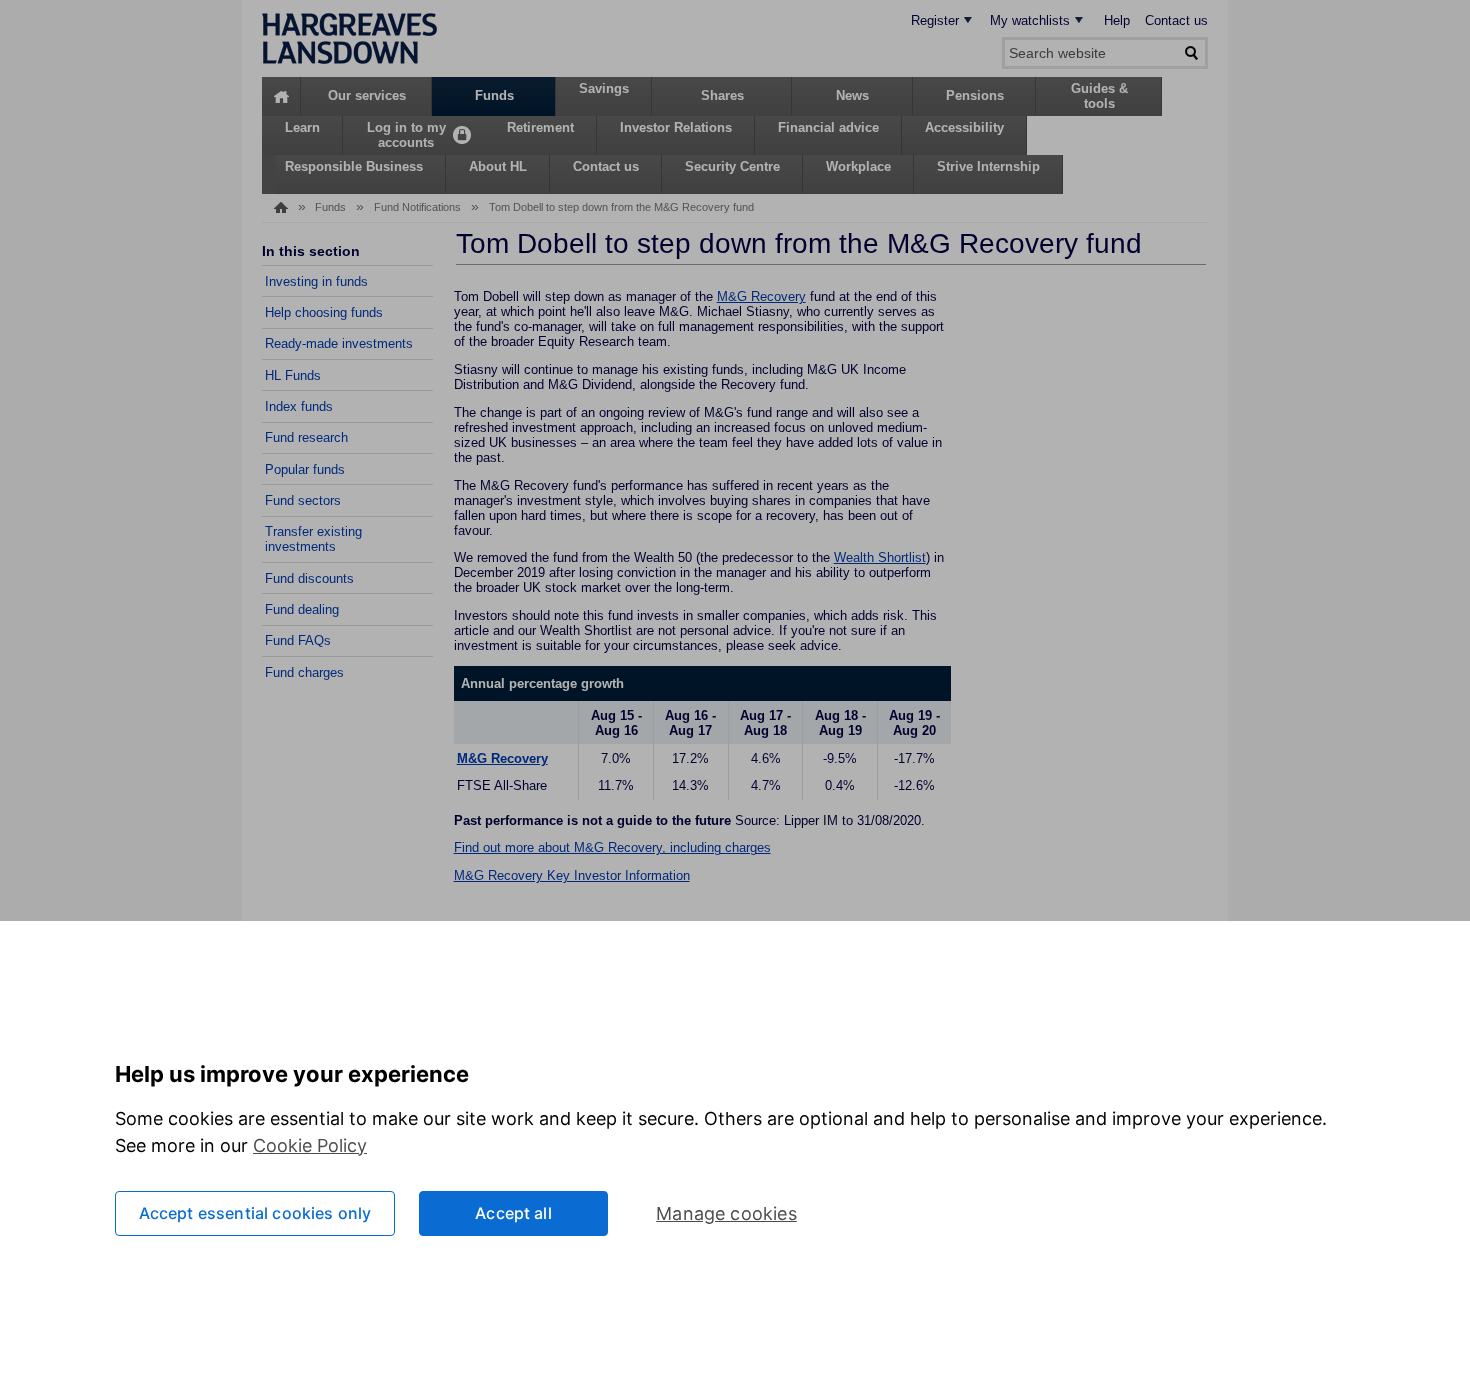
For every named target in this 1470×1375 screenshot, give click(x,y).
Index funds (299, 406)
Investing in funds (316, 281)
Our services (367, 95)
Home (281, 96)
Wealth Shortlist (880, 557)
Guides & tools (1099, 95)
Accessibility (964, 127)
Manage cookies (726, 1213)
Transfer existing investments (313, 539)
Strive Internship (988, 166)
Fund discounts (309, 578)
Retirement (540, 127)
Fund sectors (303, 500)
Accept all (513, 1213)
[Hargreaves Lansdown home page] (349, 59)
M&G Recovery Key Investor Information (572, 875)
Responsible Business (354, 166)
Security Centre (732, 166)
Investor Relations (676, 127)
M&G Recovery (761, 296)
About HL (498, 166)
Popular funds (305, 469)
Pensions (975, 95)
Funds (494, 95)
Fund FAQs (298, 640)
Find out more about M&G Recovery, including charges (612, 847)
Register (935, 20)
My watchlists (1030, 20)
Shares (722, 95)
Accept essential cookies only (255, 1213)
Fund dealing (302, 609)
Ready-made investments (339, 343)
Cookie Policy (310, 1145)
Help (1117, 20)
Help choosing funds (324, 312)
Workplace (858, 166)
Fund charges (304, 672)
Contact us (1176, 20)
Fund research (306, 437)
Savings (604, 88)
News (852, 95)
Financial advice (828, 127)
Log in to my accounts (406, 134)
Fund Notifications (417, 207)
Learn (302, 127)
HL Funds (293, 375)
